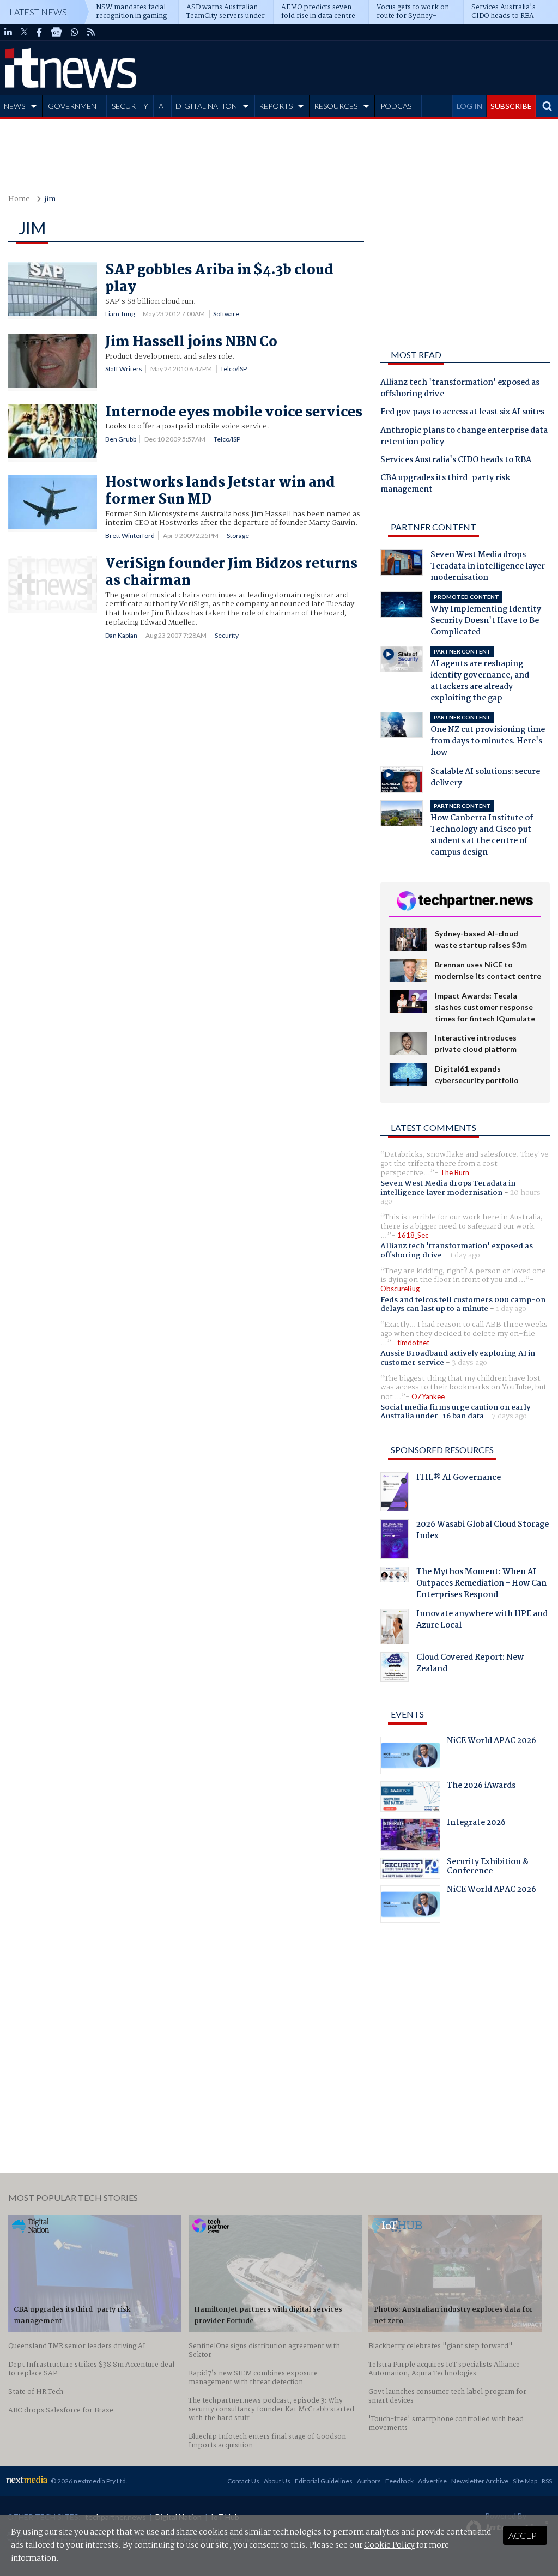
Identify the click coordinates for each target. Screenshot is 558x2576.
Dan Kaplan (121, 635)
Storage (238, 536)
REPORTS (276, 106)
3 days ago (469, 1363)
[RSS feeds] (91, 32)
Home (19, 199)
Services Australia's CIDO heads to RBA (456, 461)
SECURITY (130, 106)
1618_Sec (413, 1235)
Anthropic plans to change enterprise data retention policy (464, 437)
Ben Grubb (121, 439)
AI (162, 106)
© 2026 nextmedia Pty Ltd (88, 2481)
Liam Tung (120, 314)
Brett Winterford (130, 536)
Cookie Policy (389, 2545)
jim (50, 199)
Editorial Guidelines (324, 2481)
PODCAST (398, 106)
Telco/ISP (233, 369)
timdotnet (413, 1343)
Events (407, 1714)
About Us (277, 2481)
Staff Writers (124, 369)
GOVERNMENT (75, 106)
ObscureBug (400, 1289)
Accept (525, 2535)
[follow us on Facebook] (39, 32)
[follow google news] (56, 32)
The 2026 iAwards (481, 1787)
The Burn (455, 1172)
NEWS (14, 106)
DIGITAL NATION (206, 106)
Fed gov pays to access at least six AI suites (462, 413)
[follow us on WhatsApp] (75, 32)
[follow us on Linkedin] (8, 32)
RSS (547, 2481)
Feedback (399, 2481)
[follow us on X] (24, 32)
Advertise (432, 2481)
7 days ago (509, 1416)
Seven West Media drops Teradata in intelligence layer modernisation (448, 1188)
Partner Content (433, 527)
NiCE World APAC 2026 (492, 1742)
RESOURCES (336, 106)
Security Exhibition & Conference (488, 1868)
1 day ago (465, 1255)
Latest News (38, 12)
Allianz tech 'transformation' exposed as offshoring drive (460, 389)
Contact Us (243, 2481)
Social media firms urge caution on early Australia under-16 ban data (455, 1412)
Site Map (525, 2481)
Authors (369, 2481)
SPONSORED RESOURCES (442, 1450)
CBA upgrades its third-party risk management (445, 484)
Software (226, 314)
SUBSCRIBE (511, 106)
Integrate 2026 (476, 1824)
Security (227, 635)
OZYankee (428, 1396)
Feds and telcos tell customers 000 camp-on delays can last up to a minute (463, 1304)
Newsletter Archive (480, 2481)
